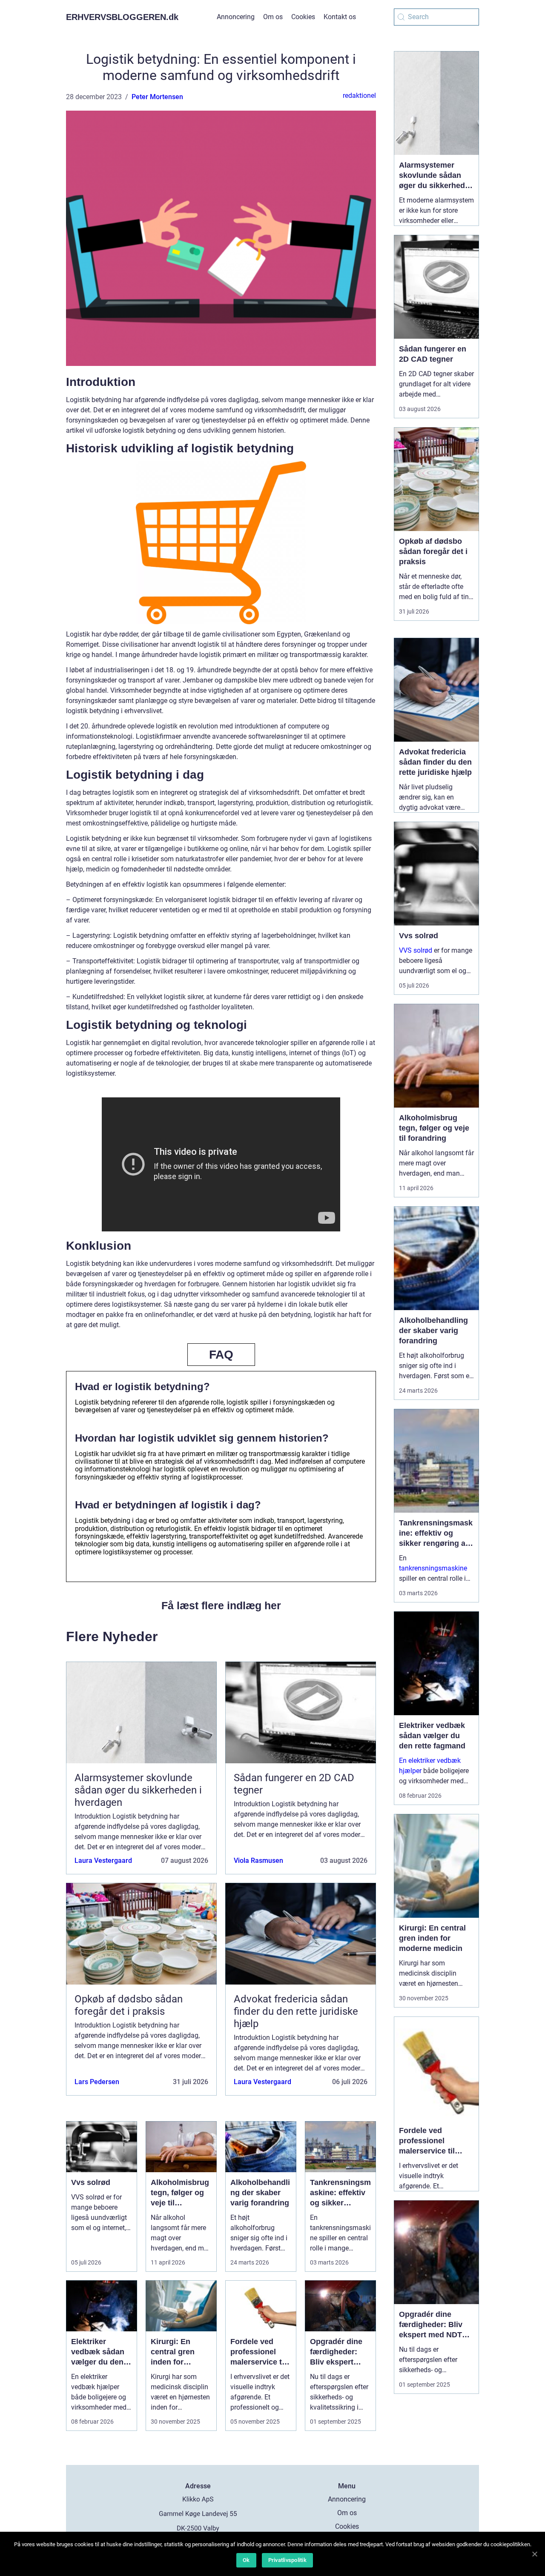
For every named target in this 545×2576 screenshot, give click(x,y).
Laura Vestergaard (103, 1861)
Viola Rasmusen (258, 1861)
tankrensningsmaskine (433, 1568)
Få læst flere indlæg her (221, 1605)
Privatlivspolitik (287, 2560)
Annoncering (236, 17)
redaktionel (359, 96)
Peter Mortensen (157, 97)
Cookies (303, 17)
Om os (273, 17)
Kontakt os (340, 17)
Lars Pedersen (97, 2082)
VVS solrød (416, 950)
